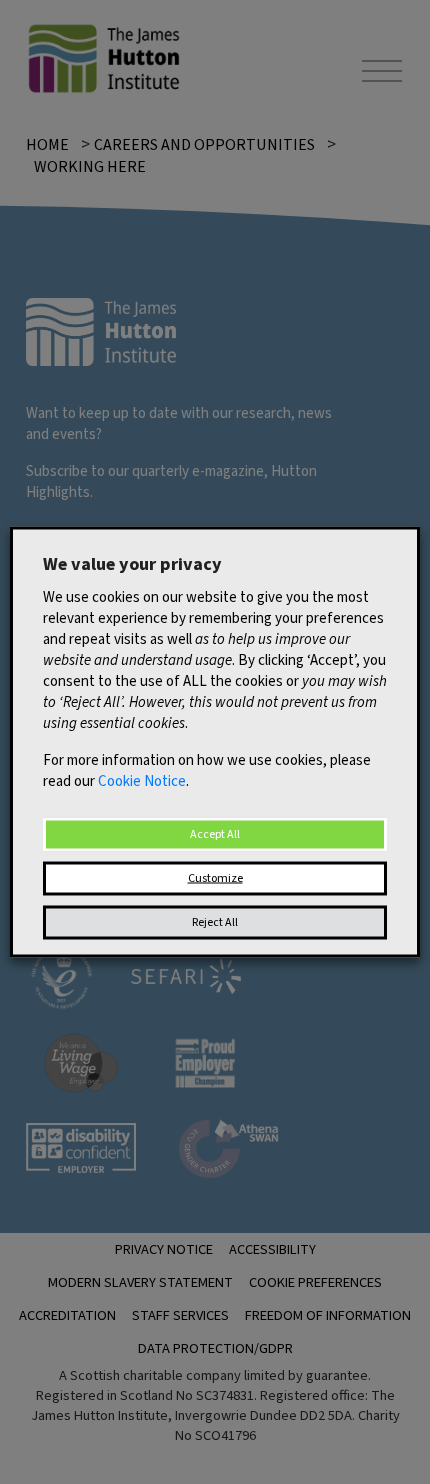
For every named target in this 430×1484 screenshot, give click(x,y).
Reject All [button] (215, 922)
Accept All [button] (215, 834)
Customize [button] (215, 878)
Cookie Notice (142, 781)
